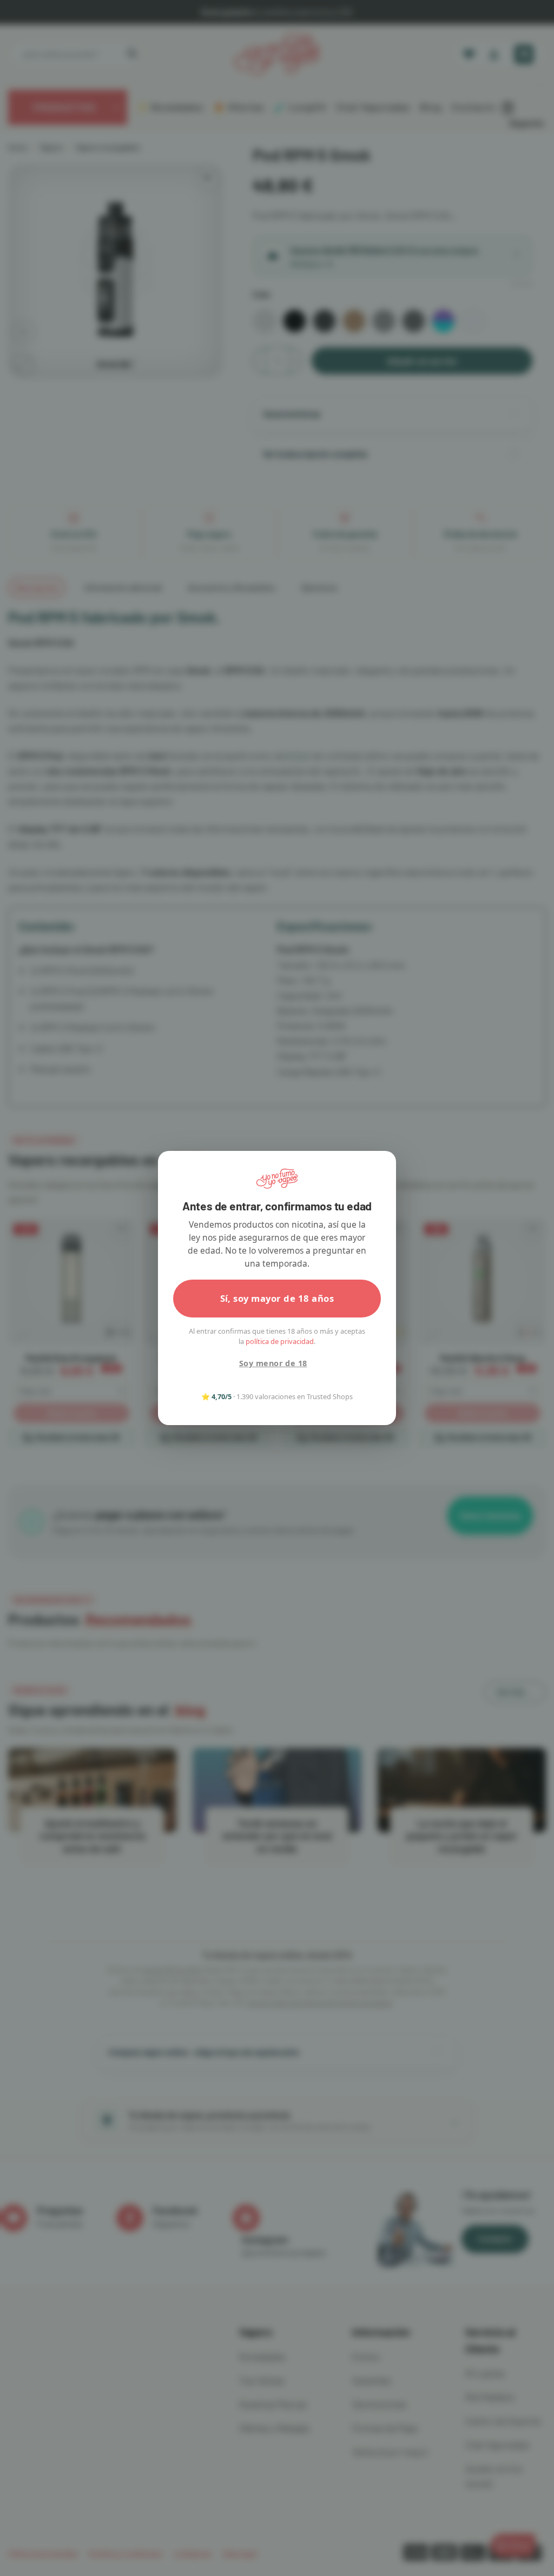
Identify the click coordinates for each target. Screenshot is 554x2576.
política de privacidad (280, 1341)
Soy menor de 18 (273, 1363)
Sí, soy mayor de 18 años (277, 1298)
